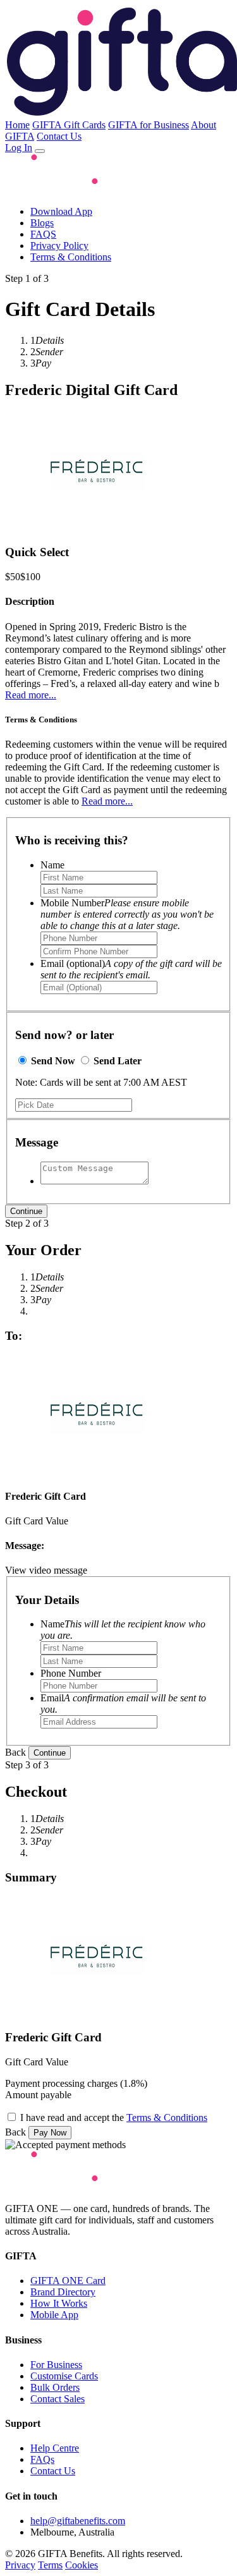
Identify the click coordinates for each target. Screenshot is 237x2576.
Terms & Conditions (71, 257)
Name (52, 865)
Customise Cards (64, 2376)
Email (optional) (131, 969)
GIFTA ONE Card (68, 2281)
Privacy (20, 2565)
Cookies (82, 2565)
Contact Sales (58, 2399)
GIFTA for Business (149, 125)
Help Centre (55, 2448)
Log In (19, 148)
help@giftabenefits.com (78, 2521)
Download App (61, 211)
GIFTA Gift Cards (69, 125)
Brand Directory (63, 2292)
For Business (56, 2365)
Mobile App (54, 2315)
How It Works (59, 2303)
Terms (50, 2565)
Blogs (42, 223)
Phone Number (71, 1673)
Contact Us (59, 136)
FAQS (43, 234)
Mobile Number (127, 914)
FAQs (42, 2459)
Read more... (31, 695)
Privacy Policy (59, 246)
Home (17, 125)
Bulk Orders (55, 2387)
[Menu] (40, 151)
